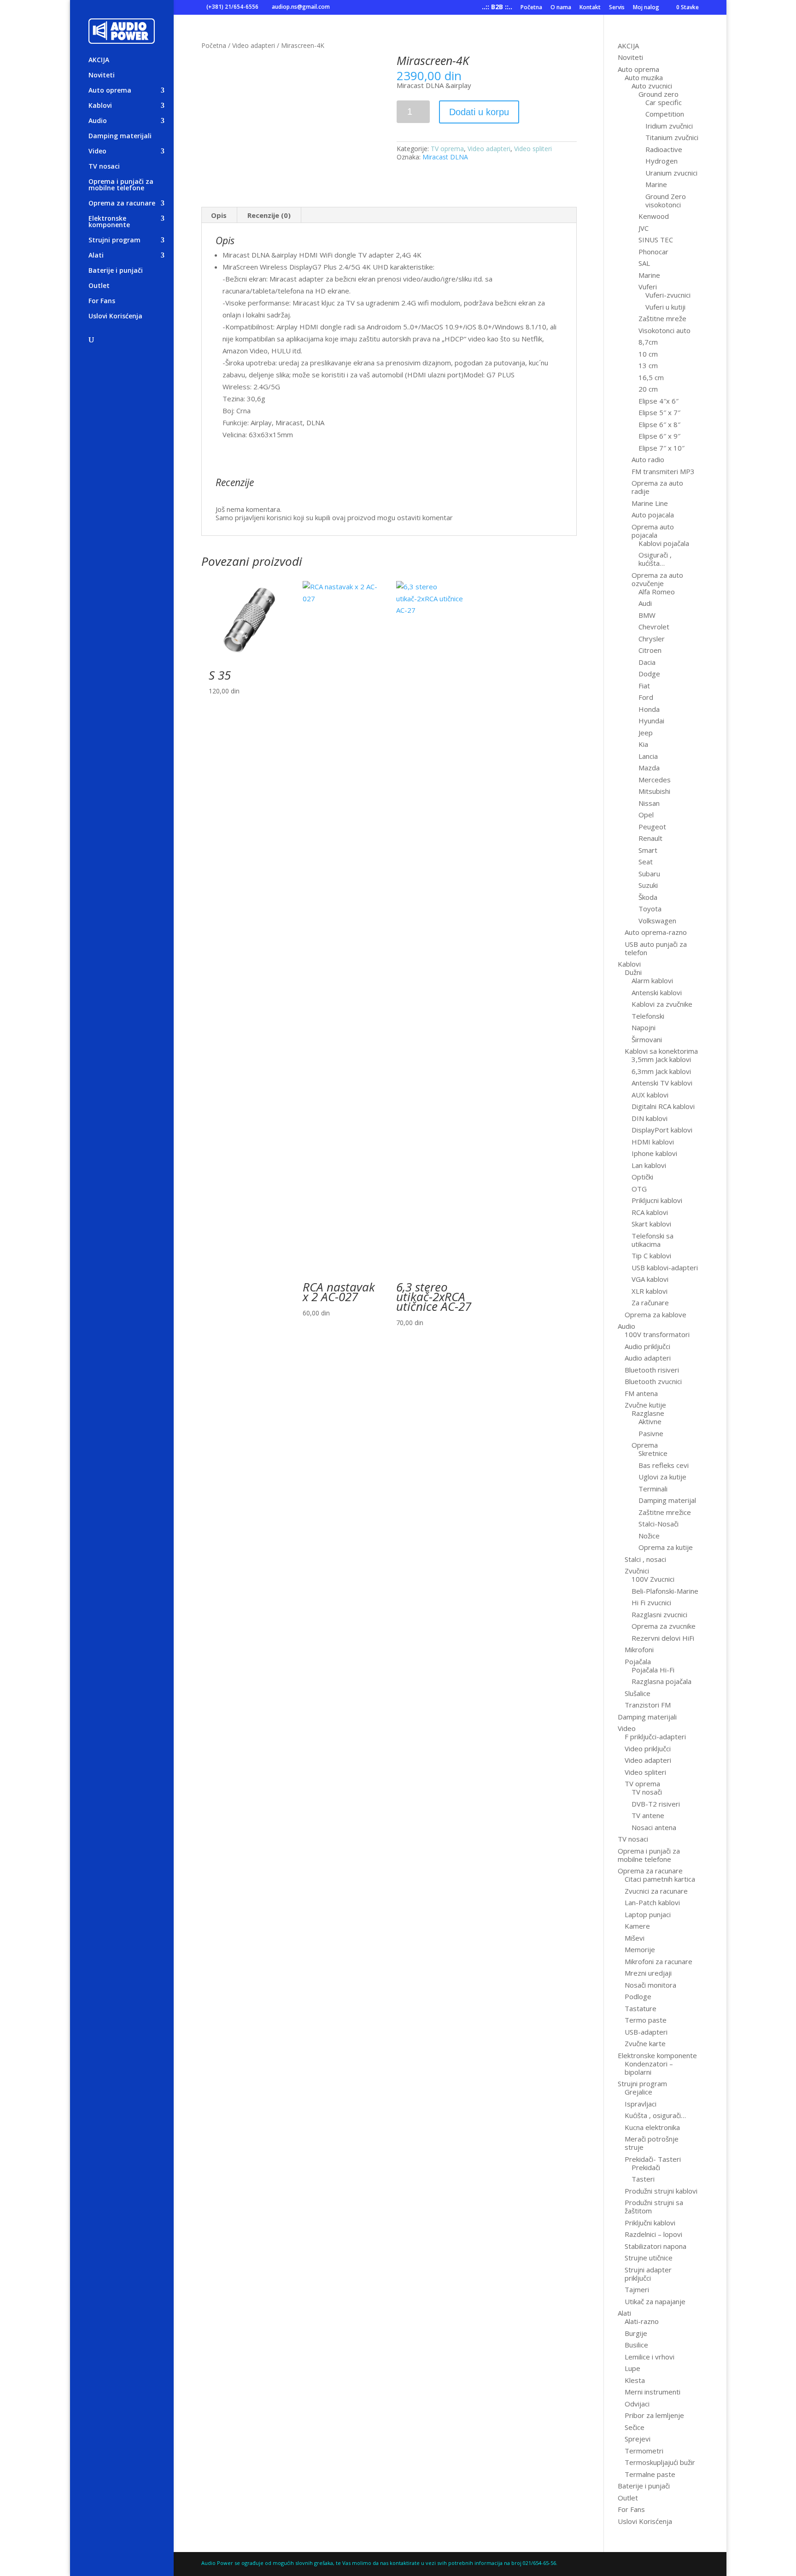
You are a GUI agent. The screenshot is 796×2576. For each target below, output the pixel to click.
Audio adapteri (648, 1358)
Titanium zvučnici (672, 137)
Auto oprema (110, 91)
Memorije (640, 1949)
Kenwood (654, 216)
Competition (665, 114)
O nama (561, 8)
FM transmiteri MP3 (663, 471)
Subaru (649, 874)
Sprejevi (638, 2439)
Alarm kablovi (652, 980)
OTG (639, 1189)
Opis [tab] (219, 215)
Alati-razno (642, 2321)
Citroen (650, 650)
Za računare (650, 1303)
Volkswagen (657, 921)
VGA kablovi (650, 1279)
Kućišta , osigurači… (655, 2115)
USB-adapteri (646, 2032)
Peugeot (652, 827)
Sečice (635, 2427)
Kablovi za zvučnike (662, 1004)
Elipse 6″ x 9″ (659, 436)
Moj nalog (646, 8)
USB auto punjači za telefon (656, 948)
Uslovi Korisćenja (115, 317)
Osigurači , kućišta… (655, 559)
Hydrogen (661, 161)
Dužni (633, 972)
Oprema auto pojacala (653, 531)
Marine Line (650, 503)
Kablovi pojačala (664, 543)
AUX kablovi (650, 1095)
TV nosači (647, 1792)
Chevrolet (654, 627)
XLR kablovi (650, 1291)
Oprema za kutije (666, 1547)
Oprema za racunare (122, 204)
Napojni (644, 1027)
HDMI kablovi (653, 1142)
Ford (646, 697)
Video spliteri (533, 149)
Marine (656, 184)
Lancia (648, 756)
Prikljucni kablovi (657, 1200)
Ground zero (658, 94)
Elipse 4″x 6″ (658, 401)
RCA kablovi (650, 1212)
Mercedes (655, 780)
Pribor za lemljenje (654, 2415)
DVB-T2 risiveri (656, 1804)
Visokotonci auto (664, 330)
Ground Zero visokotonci (666, 200)
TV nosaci (104, 167)
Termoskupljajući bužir (660, 2462)
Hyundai (651, 721)
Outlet (99, 286)
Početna (531, 8)
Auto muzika (644, 77)
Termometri (644, 2451)
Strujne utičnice (649, 2258)
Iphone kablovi (654, 1153)
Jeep (646, 733)
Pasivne (651, 1433)
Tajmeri (637, 2289)
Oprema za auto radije (657, 487)
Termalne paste (650, 2474)
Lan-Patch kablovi (652, 1902)
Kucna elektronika (652, 2127)
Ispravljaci (641, 2104)
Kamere (637, 1926)
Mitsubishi (654, 791)
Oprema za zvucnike (664, 1626)
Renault (650, 838)
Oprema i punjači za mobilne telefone (121, 185)
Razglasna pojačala (661, 1681)
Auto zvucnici (652, 86)
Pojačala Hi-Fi (653, 1670)
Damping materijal (667, 1500)
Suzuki (648, 885)
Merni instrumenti (653, 2392)
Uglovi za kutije (662, 1477)
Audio (98, 121)
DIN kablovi (650, 1118)
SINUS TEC (656, 240)
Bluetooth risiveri (652, 1370)
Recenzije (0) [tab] (269, 215)
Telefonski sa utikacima (653, 1240)
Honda (649, 709)
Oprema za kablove (656, 1314)
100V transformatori (657, 1334)
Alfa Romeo (657, 592)
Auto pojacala (653, 515)
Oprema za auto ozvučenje (657, 579)
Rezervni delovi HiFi (663, 1638)
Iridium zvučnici (669, 126)
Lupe (632, 2368)
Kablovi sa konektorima (661, 1051)
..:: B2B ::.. (497, 8)
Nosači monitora (650, 1985)
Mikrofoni (639, 1649)
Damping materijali (120, 136)
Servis (617, 8)
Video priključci (648, 1749)
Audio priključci (647, 1346)
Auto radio (648, 459)
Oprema (645, 1445)
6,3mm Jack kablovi (661, 1071)
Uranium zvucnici (671, 173)
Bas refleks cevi (664, 1465)
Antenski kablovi (657, 992)
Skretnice (653, 1453)
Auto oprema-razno (656, 932)
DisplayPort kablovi (662, 1130)
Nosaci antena (654, 1827)
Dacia (647, 662)
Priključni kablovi (650, 2223)
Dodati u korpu (479, 112)
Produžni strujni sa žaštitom (654, 2206)
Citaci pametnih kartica (660, 1879)
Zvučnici (637, 1571)
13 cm (648, 365)
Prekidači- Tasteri (653, 2159)
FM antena (641, 1393)
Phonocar (653, 252)
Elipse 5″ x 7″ (659, 412)
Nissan (649, 803)
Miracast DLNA (445, 157)
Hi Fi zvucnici (651, 1602)
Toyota (650, 909)
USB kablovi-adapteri (665, 1267)
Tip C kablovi (651, 1256)
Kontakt (590, 8)
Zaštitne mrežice (665, 1512)
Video (97, 152)
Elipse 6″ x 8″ (659, 424)
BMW (647, 615)
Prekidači (646, 2167)
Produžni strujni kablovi (661, 2191)
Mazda (649, 768)
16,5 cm (651, 377)
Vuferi (648, 287)
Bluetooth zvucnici (653, 1381)
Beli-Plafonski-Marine (665, 1591)
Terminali (653, 1489)
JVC (644, 228)
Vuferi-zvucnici (668, 295)
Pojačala (638, 1661)
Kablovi (100, 106)
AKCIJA (99, 60)
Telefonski (648, 1016)
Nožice (649, 1536)
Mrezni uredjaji (648, 1973)
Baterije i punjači (116, 271)
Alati (96, 256)
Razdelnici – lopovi (653, 2234)
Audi (645, 603)
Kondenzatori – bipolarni (649, 2068)
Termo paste (646, 2020)
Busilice (636, 2345)
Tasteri (643, 2179)
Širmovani (647, 1039)
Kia (643, 744)
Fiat (644, 686)
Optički (642, 1177)
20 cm (648, 389)
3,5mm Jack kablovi (661, 1059)
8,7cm (648, 342)
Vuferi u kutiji (665, 307)
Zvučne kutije (645, 1405)
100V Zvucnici (653, 1579)
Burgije (636, 2333)
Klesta (635, 2380)
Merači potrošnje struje (652, 2143)
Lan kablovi (649, 1165)
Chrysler (652, 639)
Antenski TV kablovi (662, 1083)
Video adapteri (254, 45)
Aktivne (650, 1421)
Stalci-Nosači (658, 1524)
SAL (644, 263)
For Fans (102, 301)
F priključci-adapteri (655, 1737)
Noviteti (102, 76)
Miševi (635, 1938)
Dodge (649, 674)
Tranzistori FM (648, 1705)
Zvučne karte (645, 2043)
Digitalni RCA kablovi (663, 1106)
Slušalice (638, 1693)
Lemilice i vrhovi (650, 2357)
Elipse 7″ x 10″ (661, 448)
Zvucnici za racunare (656, 1891)
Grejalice (638, 2092)
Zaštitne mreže (662, 318)
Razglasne (648, 1413)
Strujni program (114, 241)
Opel (646, 815)
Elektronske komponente (109, 222)
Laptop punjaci (648, 1914)
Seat (646, 862)
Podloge (638, 1996)
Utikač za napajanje (655, 2301)
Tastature (641, 2008)
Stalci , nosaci (645, 1559)
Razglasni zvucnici (659, 1614)
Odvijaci (637, 2404)
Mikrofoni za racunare (658, 1961)
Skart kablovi (651, 1224)
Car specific (664, 102)
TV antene (648, 1815)
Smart (648, 850)
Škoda (648, 897)
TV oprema (447, 149)
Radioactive (664, 149)
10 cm (648, 354)
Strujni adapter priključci (648, 2274)
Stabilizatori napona (656, 2246)
